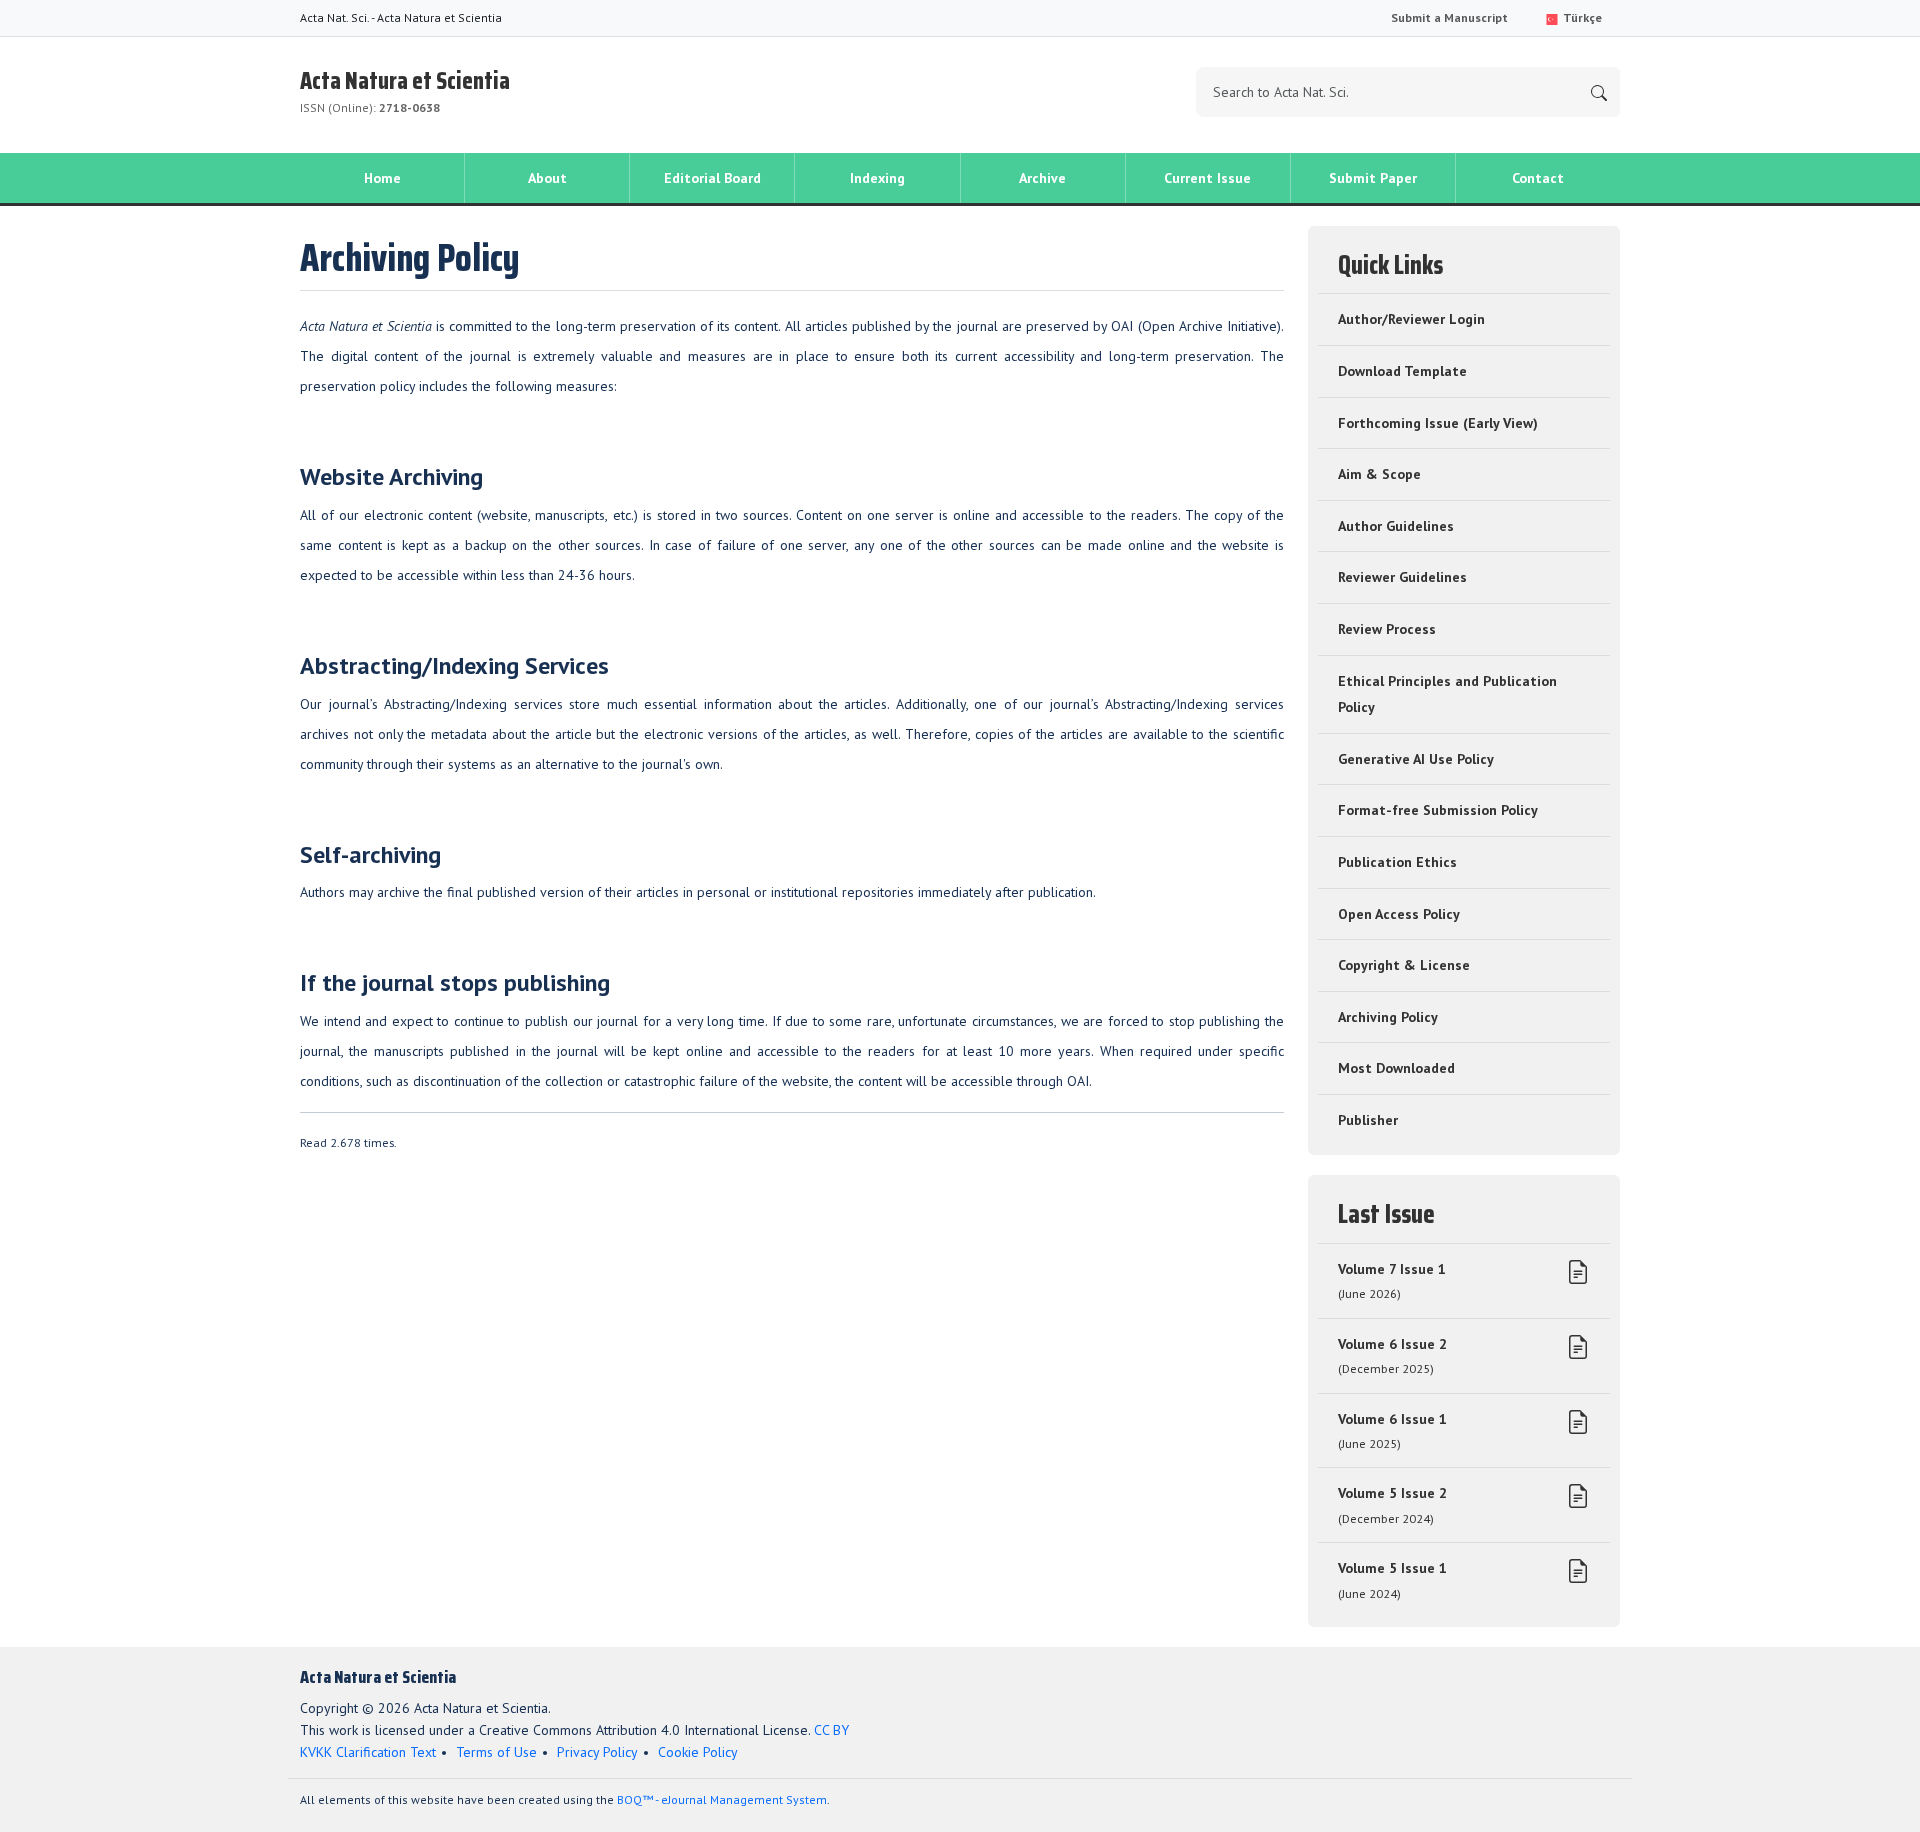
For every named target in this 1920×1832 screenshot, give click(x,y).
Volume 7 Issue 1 (1392, 1281)
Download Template (1402, 371)
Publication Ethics (1397, 862)
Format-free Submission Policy (1438, 810)
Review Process (1387, 629)
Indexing (877, 178)
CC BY (831, 1730)
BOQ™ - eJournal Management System (722, 1799)
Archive (1042, 178)
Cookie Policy (698, 1752)
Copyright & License (1404, 965)
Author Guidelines (1396, 526)
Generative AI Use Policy (1416, 759)
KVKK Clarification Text (368, 1752)
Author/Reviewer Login (1411, 319)
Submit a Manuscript (1449, 17)
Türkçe (1581, 17)
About (547, 178)
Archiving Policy (1388, 1017)
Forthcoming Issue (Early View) (1438, 423)
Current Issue (1207, 178)
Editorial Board (712, 178)
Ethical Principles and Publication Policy (1447, 694)
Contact (1538, 178)
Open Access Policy (1399, 914)
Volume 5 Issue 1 (1392, 1580)
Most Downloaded (1396, 1068)
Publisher (1368, 1120)
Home (382, 178)
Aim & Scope (1379, 474)
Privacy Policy (597, 1752)
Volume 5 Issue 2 (1392, 1505)
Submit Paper (1373, 178)
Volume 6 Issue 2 (1392, 1356)
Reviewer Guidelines (1402, 577)
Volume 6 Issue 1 (1392, 1431)
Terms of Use (496, 1752)
